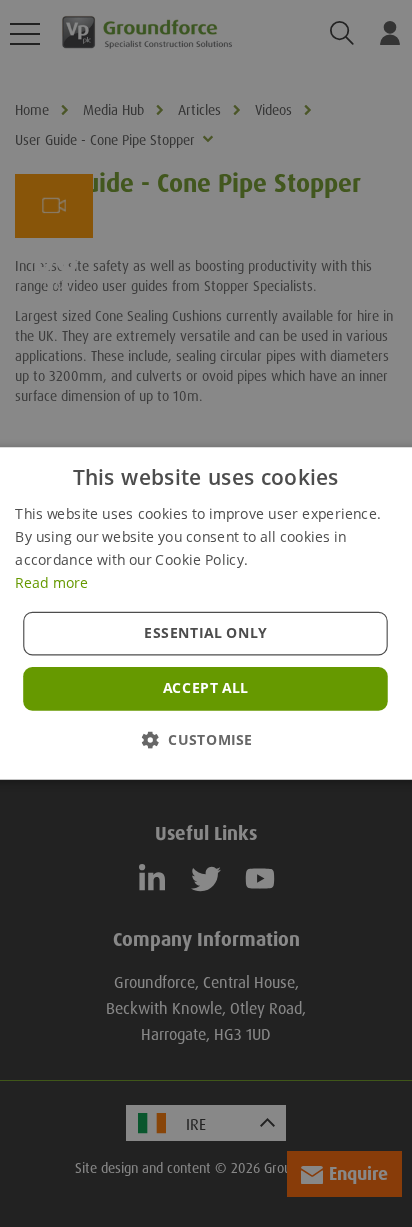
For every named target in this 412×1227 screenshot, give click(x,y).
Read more (51, 582)
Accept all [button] (206, 688)
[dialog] (206, 613)
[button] (206, 739)
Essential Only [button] (206, 633)
